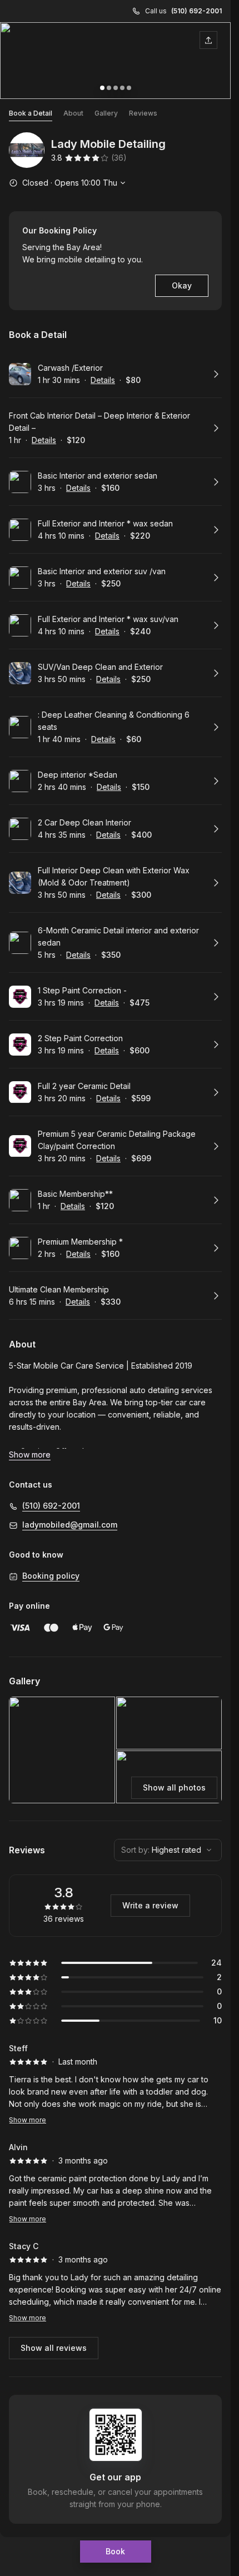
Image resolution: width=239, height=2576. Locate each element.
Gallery (106, 113)
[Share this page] (208, 40)
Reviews (143, 113)
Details (103, 380)
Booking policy (51, 1576)
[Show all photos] (115, 61)
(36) (119, 158)
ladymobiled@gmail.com (70, 1525)
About (73, 113)
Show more (28, 2120)
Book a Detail (31, 113)
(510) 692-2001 (196, 11)
